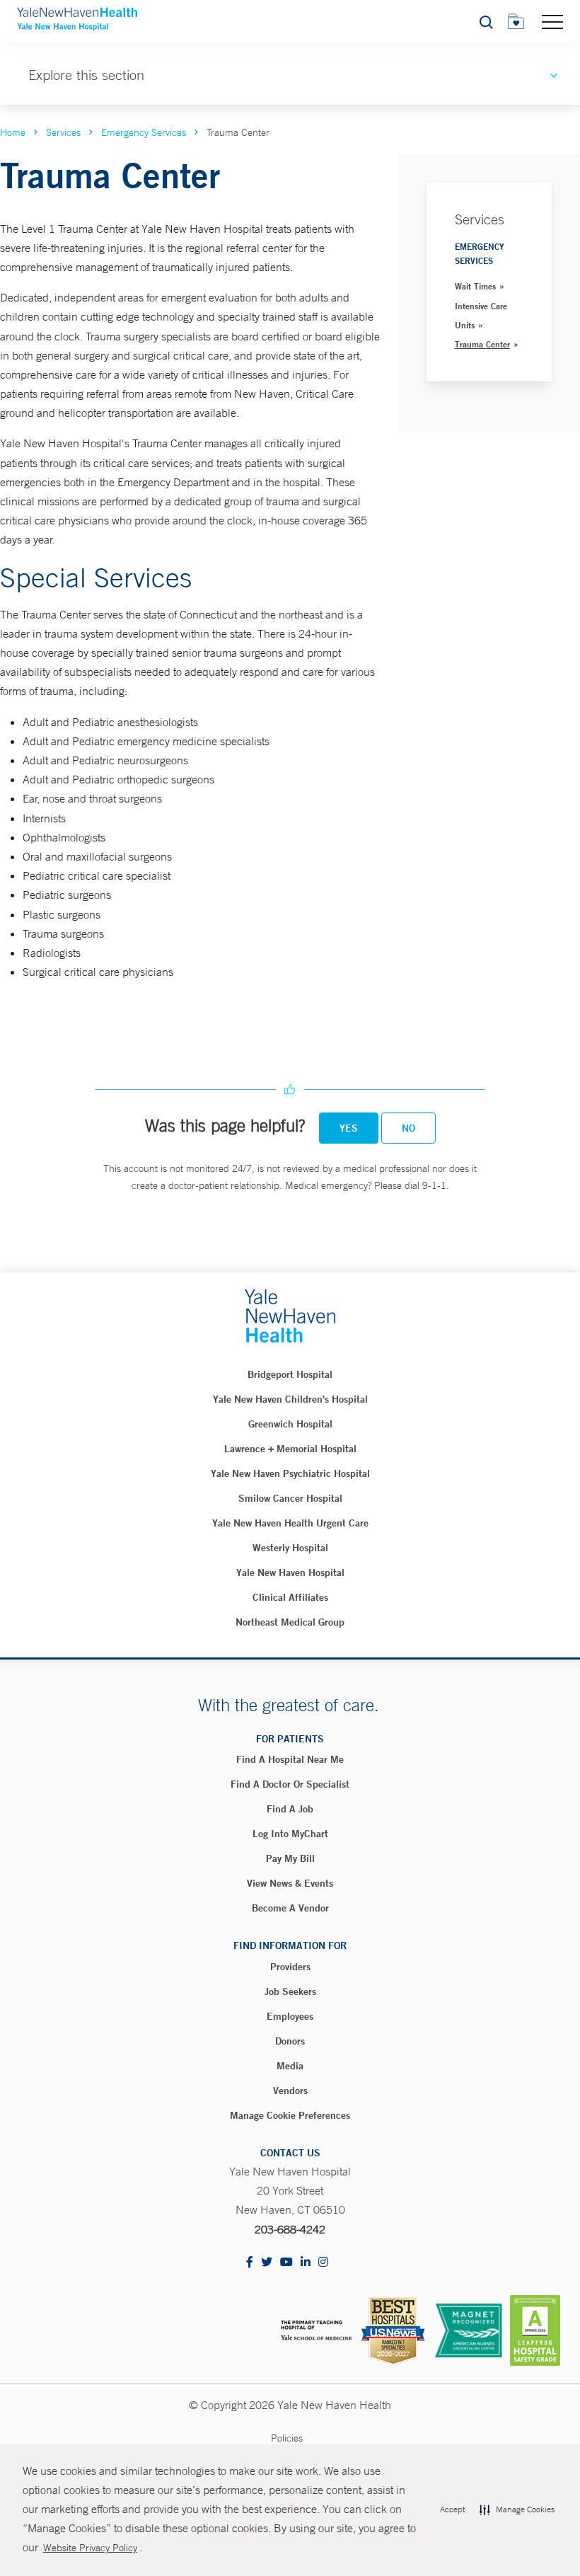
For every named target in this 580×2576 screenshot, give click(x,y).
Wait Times (475, 286)
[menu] (552, 21)
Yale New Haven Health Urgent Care (290, 1523)
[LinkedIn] (306, 2263)
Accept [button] (452, 2509)
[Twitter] (267, 2263)
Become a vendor (290, 1908)
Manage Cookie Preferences (290, 2115)
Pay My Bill (290, 1858)
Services (63, 132)
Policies (287, 2438)
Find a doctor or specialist (290, 1784)
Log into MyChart (290, 1834)
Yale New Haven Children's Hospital (290, 1399)
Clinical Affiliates (290, 1597)
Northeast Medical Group (290, 1622)
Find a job (290, 1809)
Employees (290, 2016)
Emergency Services (144, 132)
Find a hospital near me (290, 1759)
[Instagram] (323, 2263)
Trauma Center (482, 344)
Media (290, 2066)
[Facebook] (250, 2263)
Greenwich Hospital (290, 1424)
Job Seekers (290, 1991)
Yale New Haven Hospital (290, 1572)
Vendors (290, 2091)
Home (13, 132)
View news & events (290, 1883)
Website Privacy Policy (90, 2548)
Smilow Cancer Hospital (290, 1498)
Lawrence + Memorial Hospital (290, 1449)
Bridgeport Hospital (290, 1374)
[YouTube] (286, 2263)
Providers (290, 1967)
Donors (290, 2041)
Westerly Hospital (290, 1548)
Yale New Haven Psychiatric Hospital (290, 1473)
